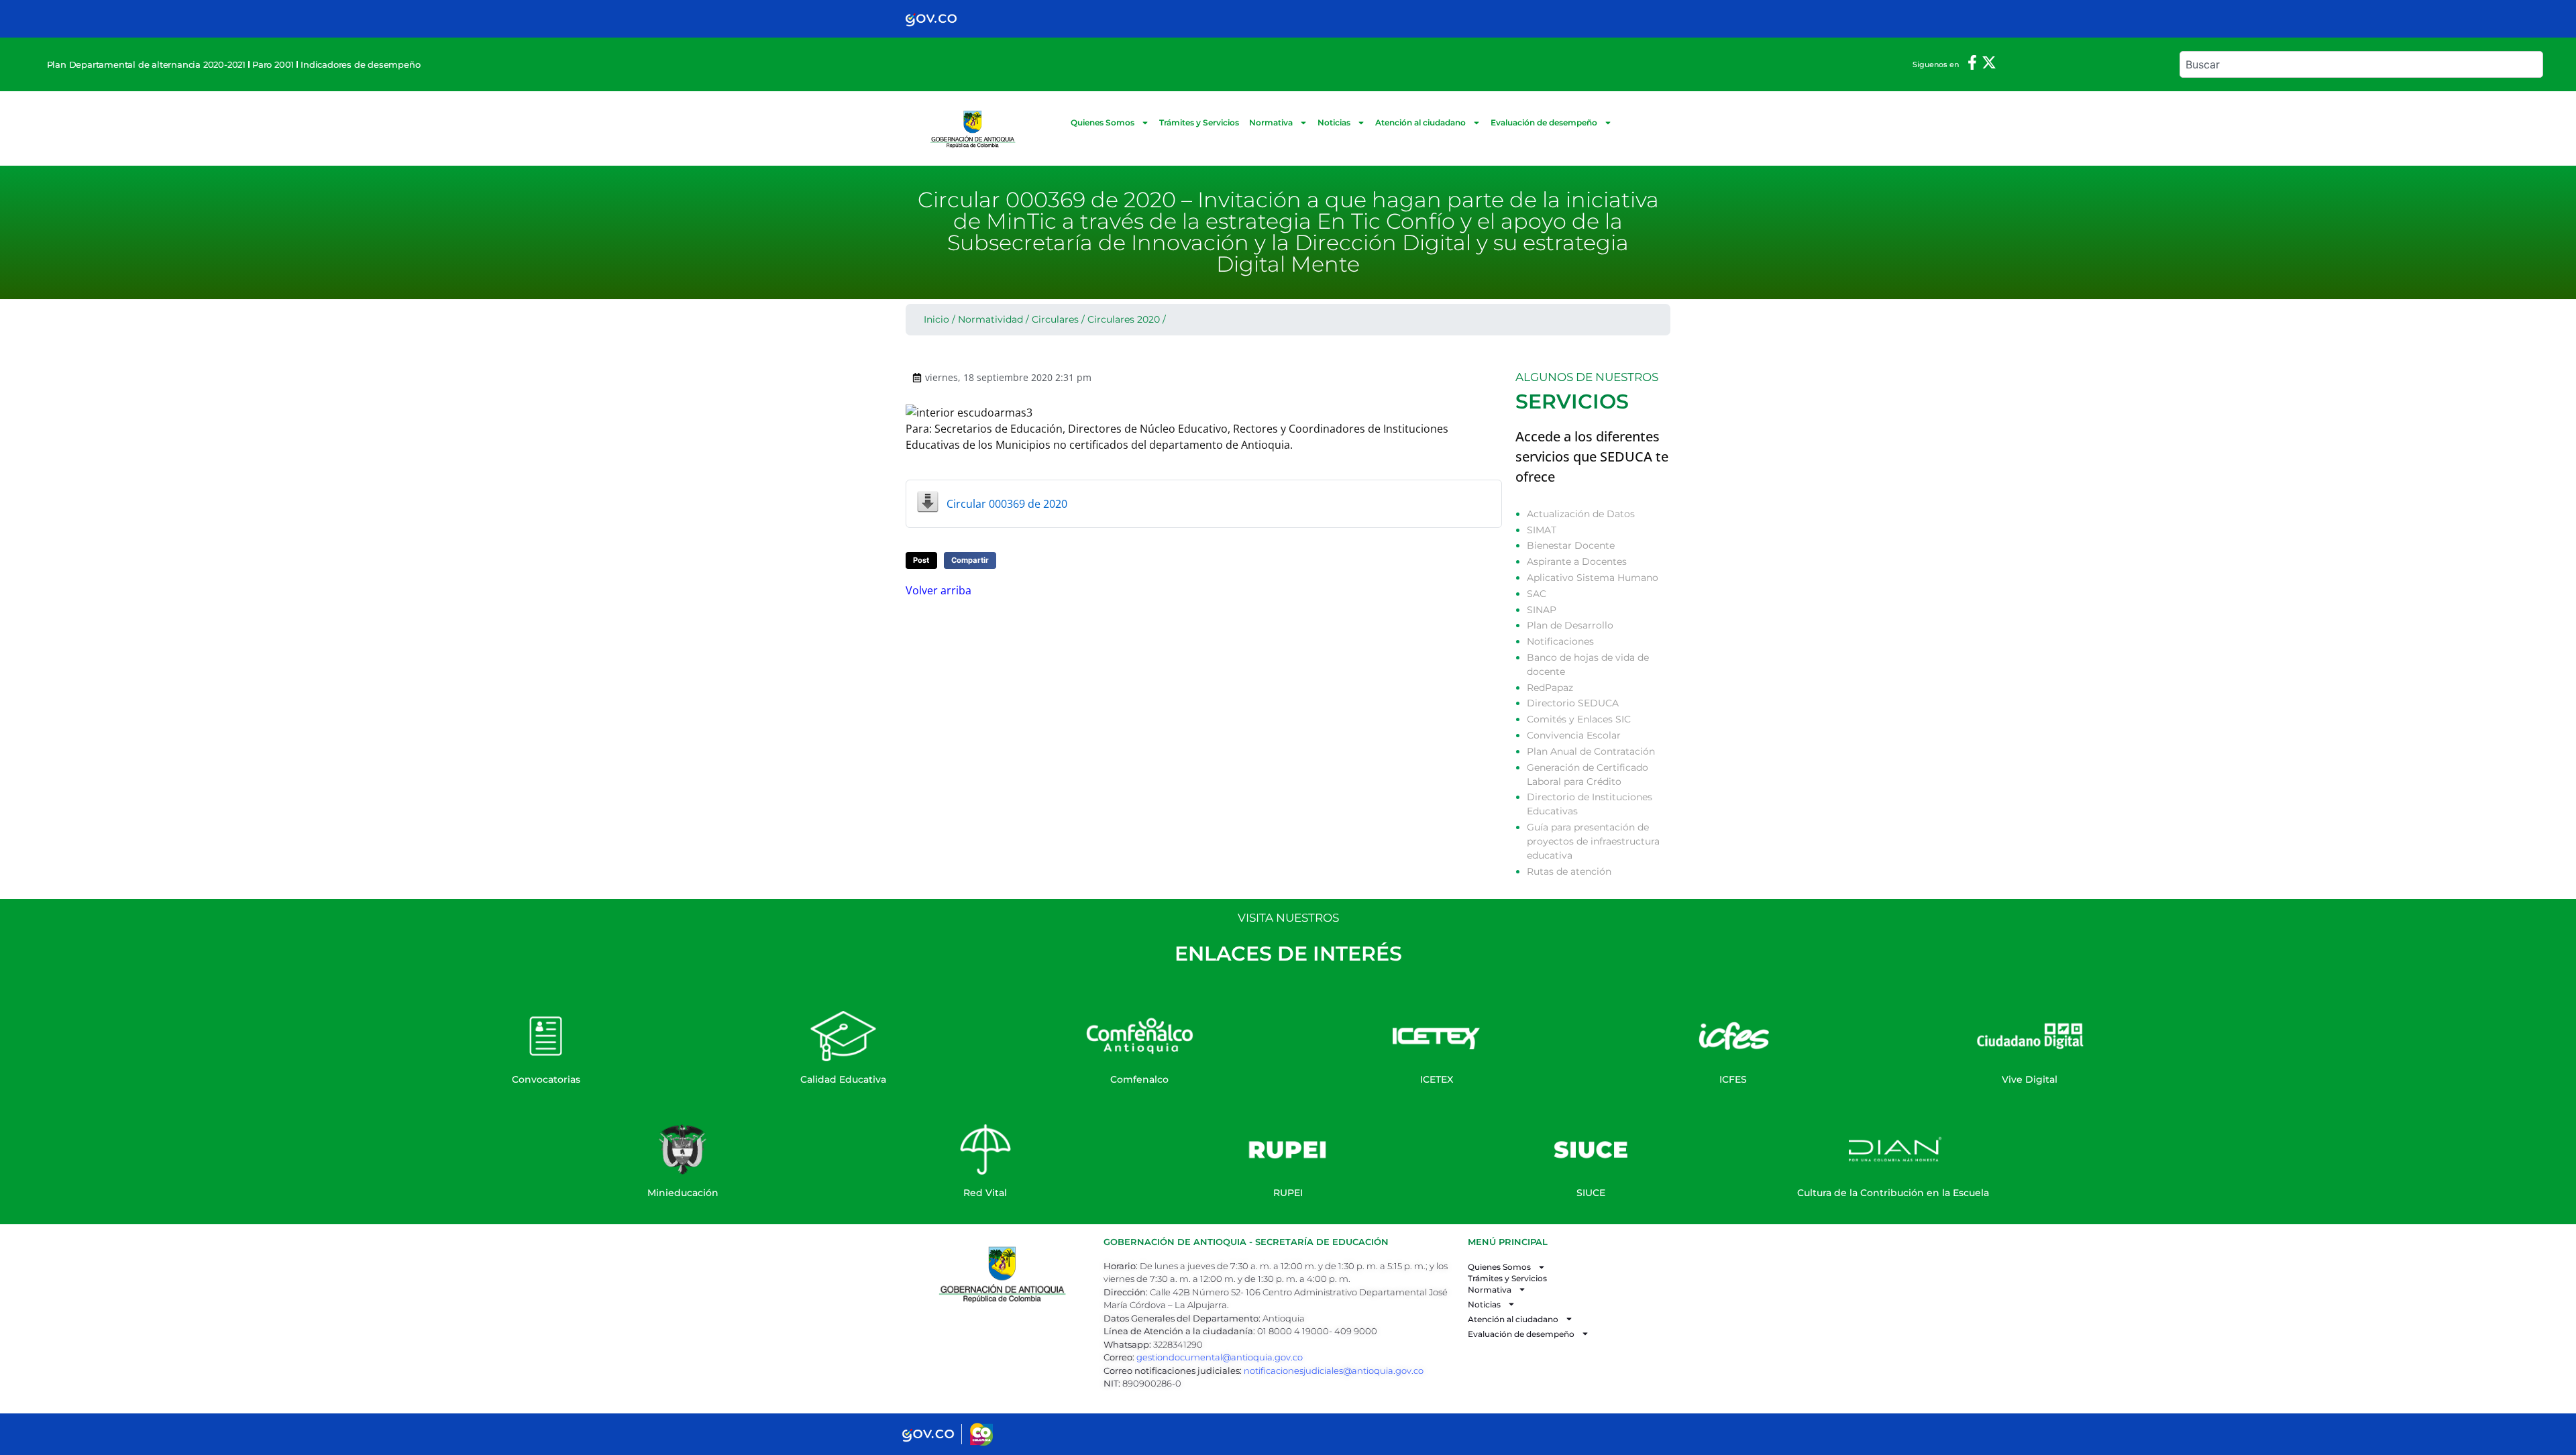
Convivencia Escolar (1574, 735)
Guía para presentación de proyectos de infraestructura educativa (1593, 841)
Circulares (1055, 319)
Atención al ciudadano (1420, 122)
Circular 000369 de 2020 (1007, 504)
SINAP (1542, 610)
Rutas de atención (1569, 871)
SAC (1537, 594)
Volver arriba (938, 590)
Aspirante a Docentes (1577, 561)
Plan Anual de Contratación (1591, 751)
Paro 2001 (273, 64)
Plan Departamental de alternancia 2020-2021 (146, 64)
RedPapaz (1550, 688)
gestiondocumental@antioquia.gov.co (1220, 1357)
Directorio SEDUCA (1573, 703)
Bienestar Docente (1571, 545)
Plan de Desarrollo (1570, 625)
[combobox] (2361, 64)
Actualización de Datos (1581, 514)
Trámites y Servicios (1199, 122)
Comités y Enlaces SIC (1579, 719)
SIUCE (1591, 1193)
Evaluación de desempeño (1544, 122)
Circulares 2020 (1124, 319)
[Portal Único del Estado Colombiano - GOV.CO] (931, 19)
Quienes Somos (1103, 122)
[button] (921, 560)
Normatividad (990, 319)
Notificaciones (1560, 641)
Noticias (1334, 122)
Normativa (1271, 122)
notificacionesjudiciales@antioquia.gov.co (1334, 1370)
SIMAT (1542, 530)
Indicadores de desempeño (360, 64)
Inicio (936, 319)
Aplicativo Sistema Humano (1593, 578)
